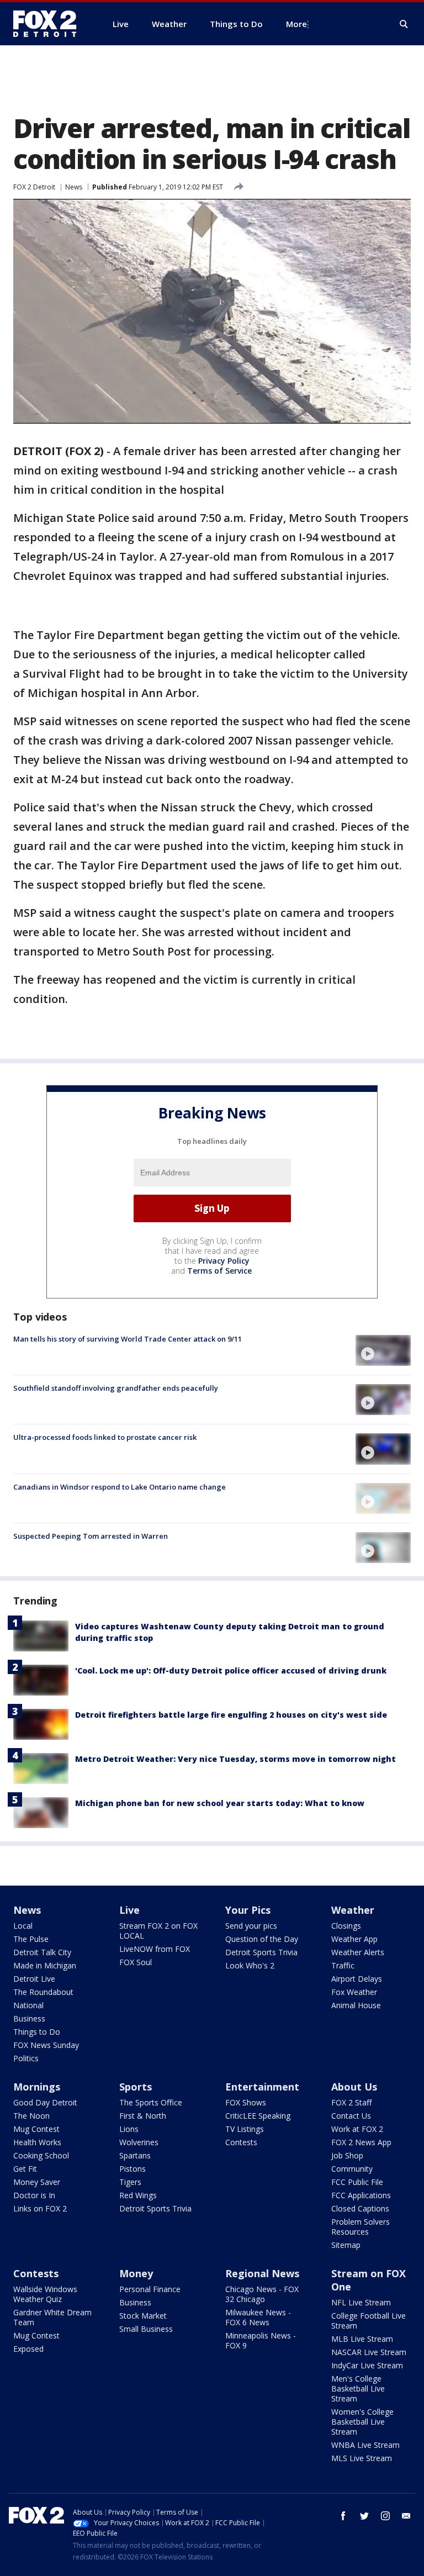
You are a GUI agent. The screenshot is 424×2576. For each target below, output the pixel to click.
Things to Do (37, 2032)
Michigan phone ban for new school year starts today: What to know (220, 1803)
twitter (364, 2516)
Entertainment (262, 2087)
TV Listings (245, 2129)
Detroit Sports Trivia (261, 1952)
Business (29, 2018)
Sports (136, 2087)
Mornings (37, 2087)
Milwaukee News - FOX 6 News (258, 2317)
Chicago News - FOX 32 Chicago (262, 2294)
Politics (26, 2058)
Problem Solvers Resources (361, 2227)
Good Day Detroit (45, 2102)
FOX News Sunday (46, 2045)
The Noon (31, 2116)
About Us (354, 2087)
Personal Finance (150, 2289)
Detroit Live (34, 1979)
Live (129, 1910)
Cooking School (41, 2155)
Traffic (343, 1965)
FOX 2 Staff (351, 2102)
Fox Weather (354, 1992)
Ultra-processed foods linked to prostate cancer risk (105, 1437)
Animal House (356, 2005)
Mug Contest (36, 2129)
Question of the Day (262, 1939)
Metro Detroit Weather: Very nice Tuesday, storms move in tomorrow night (235, 1759)
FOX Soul (136, 1962)
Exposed (28, 2349)
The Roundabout (43, 1992)
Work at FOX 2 (357, 2129)
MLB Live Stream (362, 2339)
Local (23, 1926)
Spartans (135, 2155)
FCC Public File (357, 2182)
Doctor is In (34, 2195)
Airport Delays (357, 1979)
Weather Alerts (358, 1952)
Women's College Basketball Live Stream (362, 2422)
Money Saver (37, 2182)
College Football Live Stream (369, 2321)
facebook (343, 2516)
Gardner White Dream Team (52, 2317)
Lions (129, 2129)
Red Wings (138, 2195)
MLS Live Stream (362, 2458)
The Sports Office (151, 2102)
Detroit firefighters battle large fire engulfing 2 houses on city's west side (231, 1715)
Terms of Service (219, 1271)
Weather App (354, 1939)
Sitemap (346, 2245)
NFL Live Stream (361, 2302)
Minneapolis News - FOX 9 (261, 2340)
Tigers (130, 2182)
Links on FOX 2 (40, 2208)
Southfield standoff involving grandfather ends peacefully (116, 1388)
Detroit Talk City (42, 1952)
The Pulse (31, 1939)
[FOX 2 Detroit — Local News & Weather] (50, 24)
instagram (385, 2516)
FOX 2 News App (361, 2142)
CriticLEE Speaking (258, 2116)
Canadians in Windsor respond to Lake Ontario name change (120, 1487)
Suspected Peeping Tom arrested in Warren (91, 1536)
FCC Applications (361, 2195)
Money (136, 2273)
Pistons (132, 2169)
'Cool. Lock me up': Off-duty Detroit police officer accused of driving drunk (231, 1670)
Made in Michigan (45, 1965)
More (296, 24)
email (406, 2516)
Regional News (262, 2273)
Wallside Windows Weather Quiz (45, 2294)
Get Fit (25, 2169)
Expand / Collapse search (404, 24)
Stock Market (143, 2316)
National (28, 2005)
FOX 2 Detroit (34, 187)
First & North (143, 2116)
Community (352, 2169)
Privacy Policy (224, 1261)
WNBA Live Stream (365, 2445)
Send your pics (251, 1926)
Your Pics (248, 1910)
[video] (383, 1350)
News (74, 187)
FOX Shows (246, 2102)
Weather (353, 1910)
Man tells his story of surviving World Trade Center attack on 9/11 (128, 1339)
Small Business (146, 2329)
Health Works (37, 2142)
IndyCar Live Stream (367, 2365)
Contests (241, 2142)
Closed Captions (360, 2208)
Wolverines (139, 2142)
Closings (346, 1926)
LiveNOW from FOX (155, 1949)
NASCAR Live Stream (369, 2352)
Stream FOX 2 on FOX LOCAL (158, 1931)
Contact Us (351, 2116)
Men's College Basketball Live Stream (358, 2388)
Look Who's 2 (250, 1965)
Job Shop (347, 2155)
